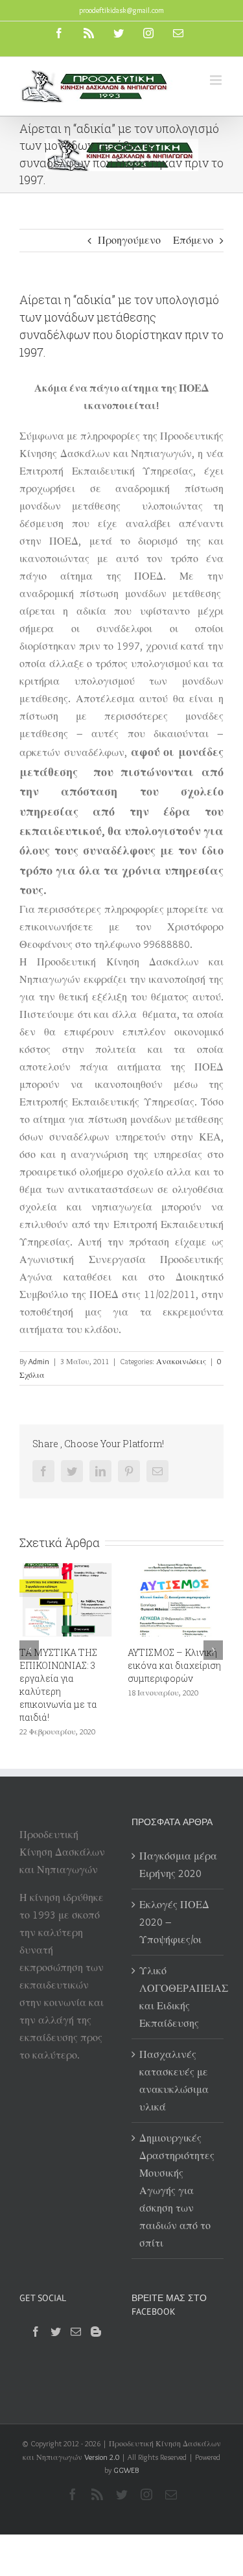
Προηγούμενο (129, 240)
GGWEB (126, 2470)
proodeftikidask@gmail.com (121, 10)
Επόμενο (193, 240)
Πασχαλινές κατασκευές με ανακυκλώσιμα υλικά (174, 2081)
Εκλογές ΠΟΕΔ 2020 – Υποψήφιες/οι (174, 1922)
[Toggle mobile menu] (217, 80)
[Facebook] (36, 2332)
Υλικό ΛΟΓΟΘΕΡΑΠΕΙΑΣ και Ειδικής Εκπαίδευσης (179, 1997)
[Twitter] (56, 2332)
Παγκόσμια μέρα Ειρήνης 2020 (178, 1865)
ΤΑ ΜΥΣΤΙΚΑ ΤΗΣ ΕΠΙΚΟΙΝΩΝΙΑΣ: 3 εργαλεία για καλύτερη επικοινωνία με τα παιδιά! (58, 1685)
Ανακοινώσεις (181, 1361)
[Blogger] (96, 2332)
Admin (39, 1361)
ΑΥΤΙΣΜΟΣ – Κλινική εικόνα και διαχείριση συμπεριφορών (174, 1665)
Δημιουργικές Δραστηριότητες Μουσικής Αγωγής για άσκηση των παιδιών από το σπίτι (177, 2191)
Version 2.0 (102, 2457)
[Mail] (76, 2332)
